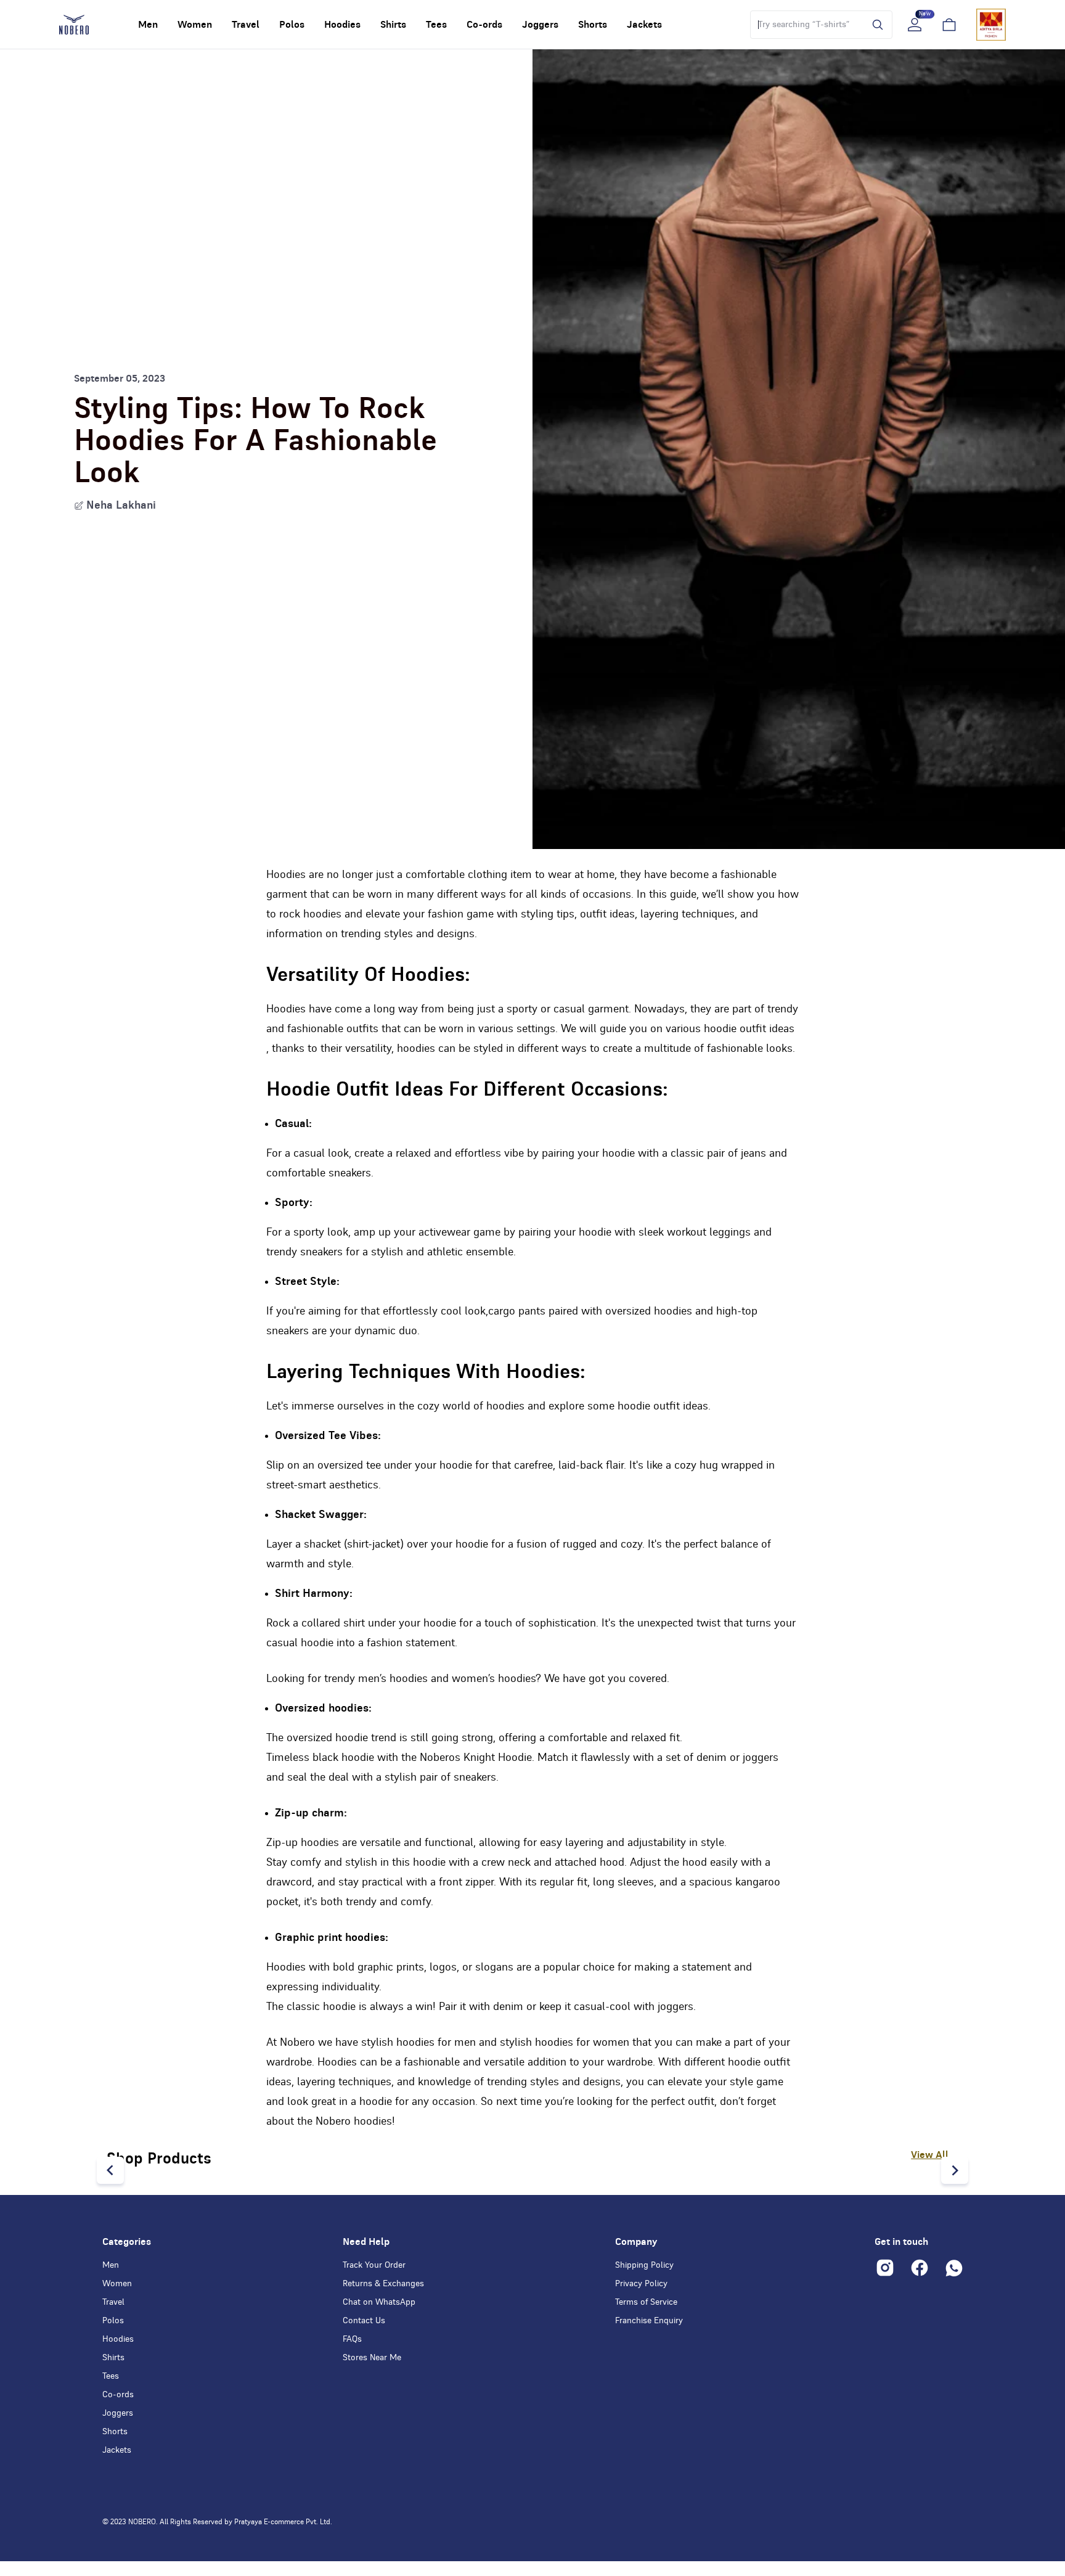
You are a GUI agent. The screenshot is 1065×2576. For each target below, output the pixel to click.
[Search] (875, 25)
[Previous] (110, 2170)
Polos (113, 2321)
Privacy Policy (641, 2284)
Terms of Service (646, 2302)
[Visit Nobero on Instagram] (885, 2268)
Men (111, 2265)
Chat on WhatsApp (379, 2302)
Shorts (115, 2432)
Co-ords (118, 2395)
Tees (111, 2376)
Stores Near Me (372, 2358)
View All (930, 2155)
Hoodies (118, 2339)
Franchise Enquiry (649, 2321)
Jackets (117, 2450)
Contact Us (364, 2321)
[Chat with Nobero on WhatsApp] (954, 2268)
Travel (113, 2302)
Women (117, 2284)
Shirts (113, 2358)
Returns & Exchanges (383, 2284)
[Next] (955, 2170)
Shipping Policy (644, 2265)
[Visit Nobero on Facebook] (920, 2268)
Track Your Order (374, 2265)
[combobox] (805, 25)
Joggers (118, 2413)
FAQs (352, 2339)
